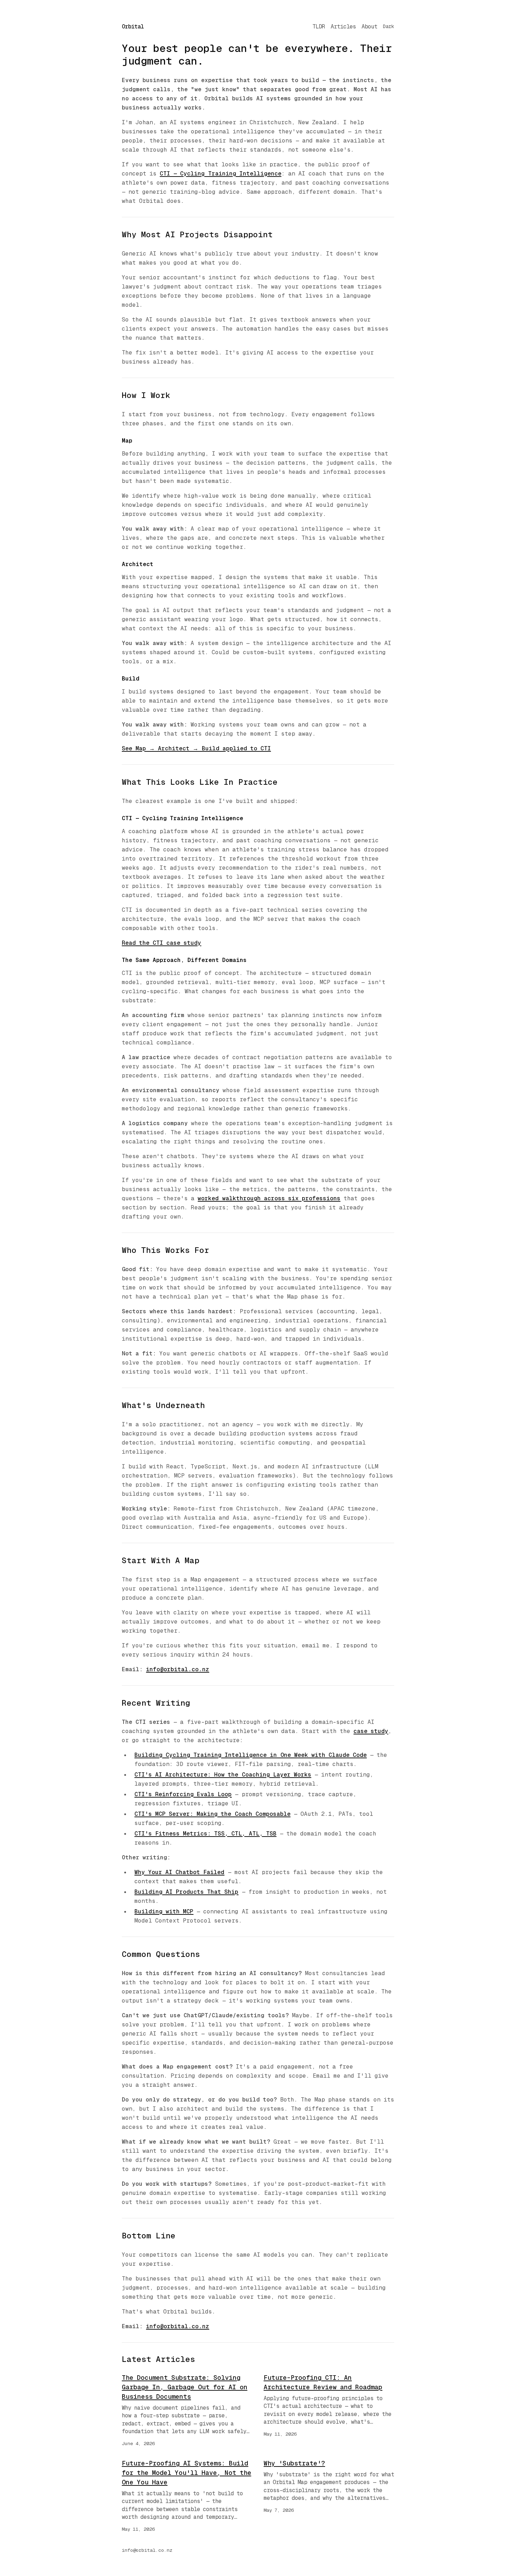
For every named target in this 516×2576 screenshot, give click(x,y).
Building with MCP (164, 1911)
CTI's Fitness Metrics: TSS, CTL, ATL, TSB (206, 1834)
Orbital (133, 26)
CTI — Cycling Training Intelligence (220, 174)
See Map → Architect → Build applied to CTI (196, 748)
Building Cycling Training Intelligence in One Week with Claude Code (251, 1755)
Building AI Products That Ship (186, 1892)
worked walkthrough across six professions (269, 1198)
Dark (389, 26)
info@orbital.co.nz (178, 1669)
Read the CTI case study (161, 943)
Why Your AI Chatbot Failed (179, 1872)
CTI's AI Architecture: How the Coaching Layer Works (223, 1775)
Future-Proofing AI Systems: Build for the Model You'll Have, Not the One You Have (187, 2473)
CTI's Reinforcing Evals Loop (183, 1794)
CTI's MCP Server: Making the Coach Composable (213, 1814)
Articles (343, 26)
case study (371, 1731)
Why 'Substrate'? (294, 2463)
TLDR (319, 26)
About (369, 26)
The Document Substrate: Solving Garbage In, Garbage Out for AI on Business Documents (185, 2387)
